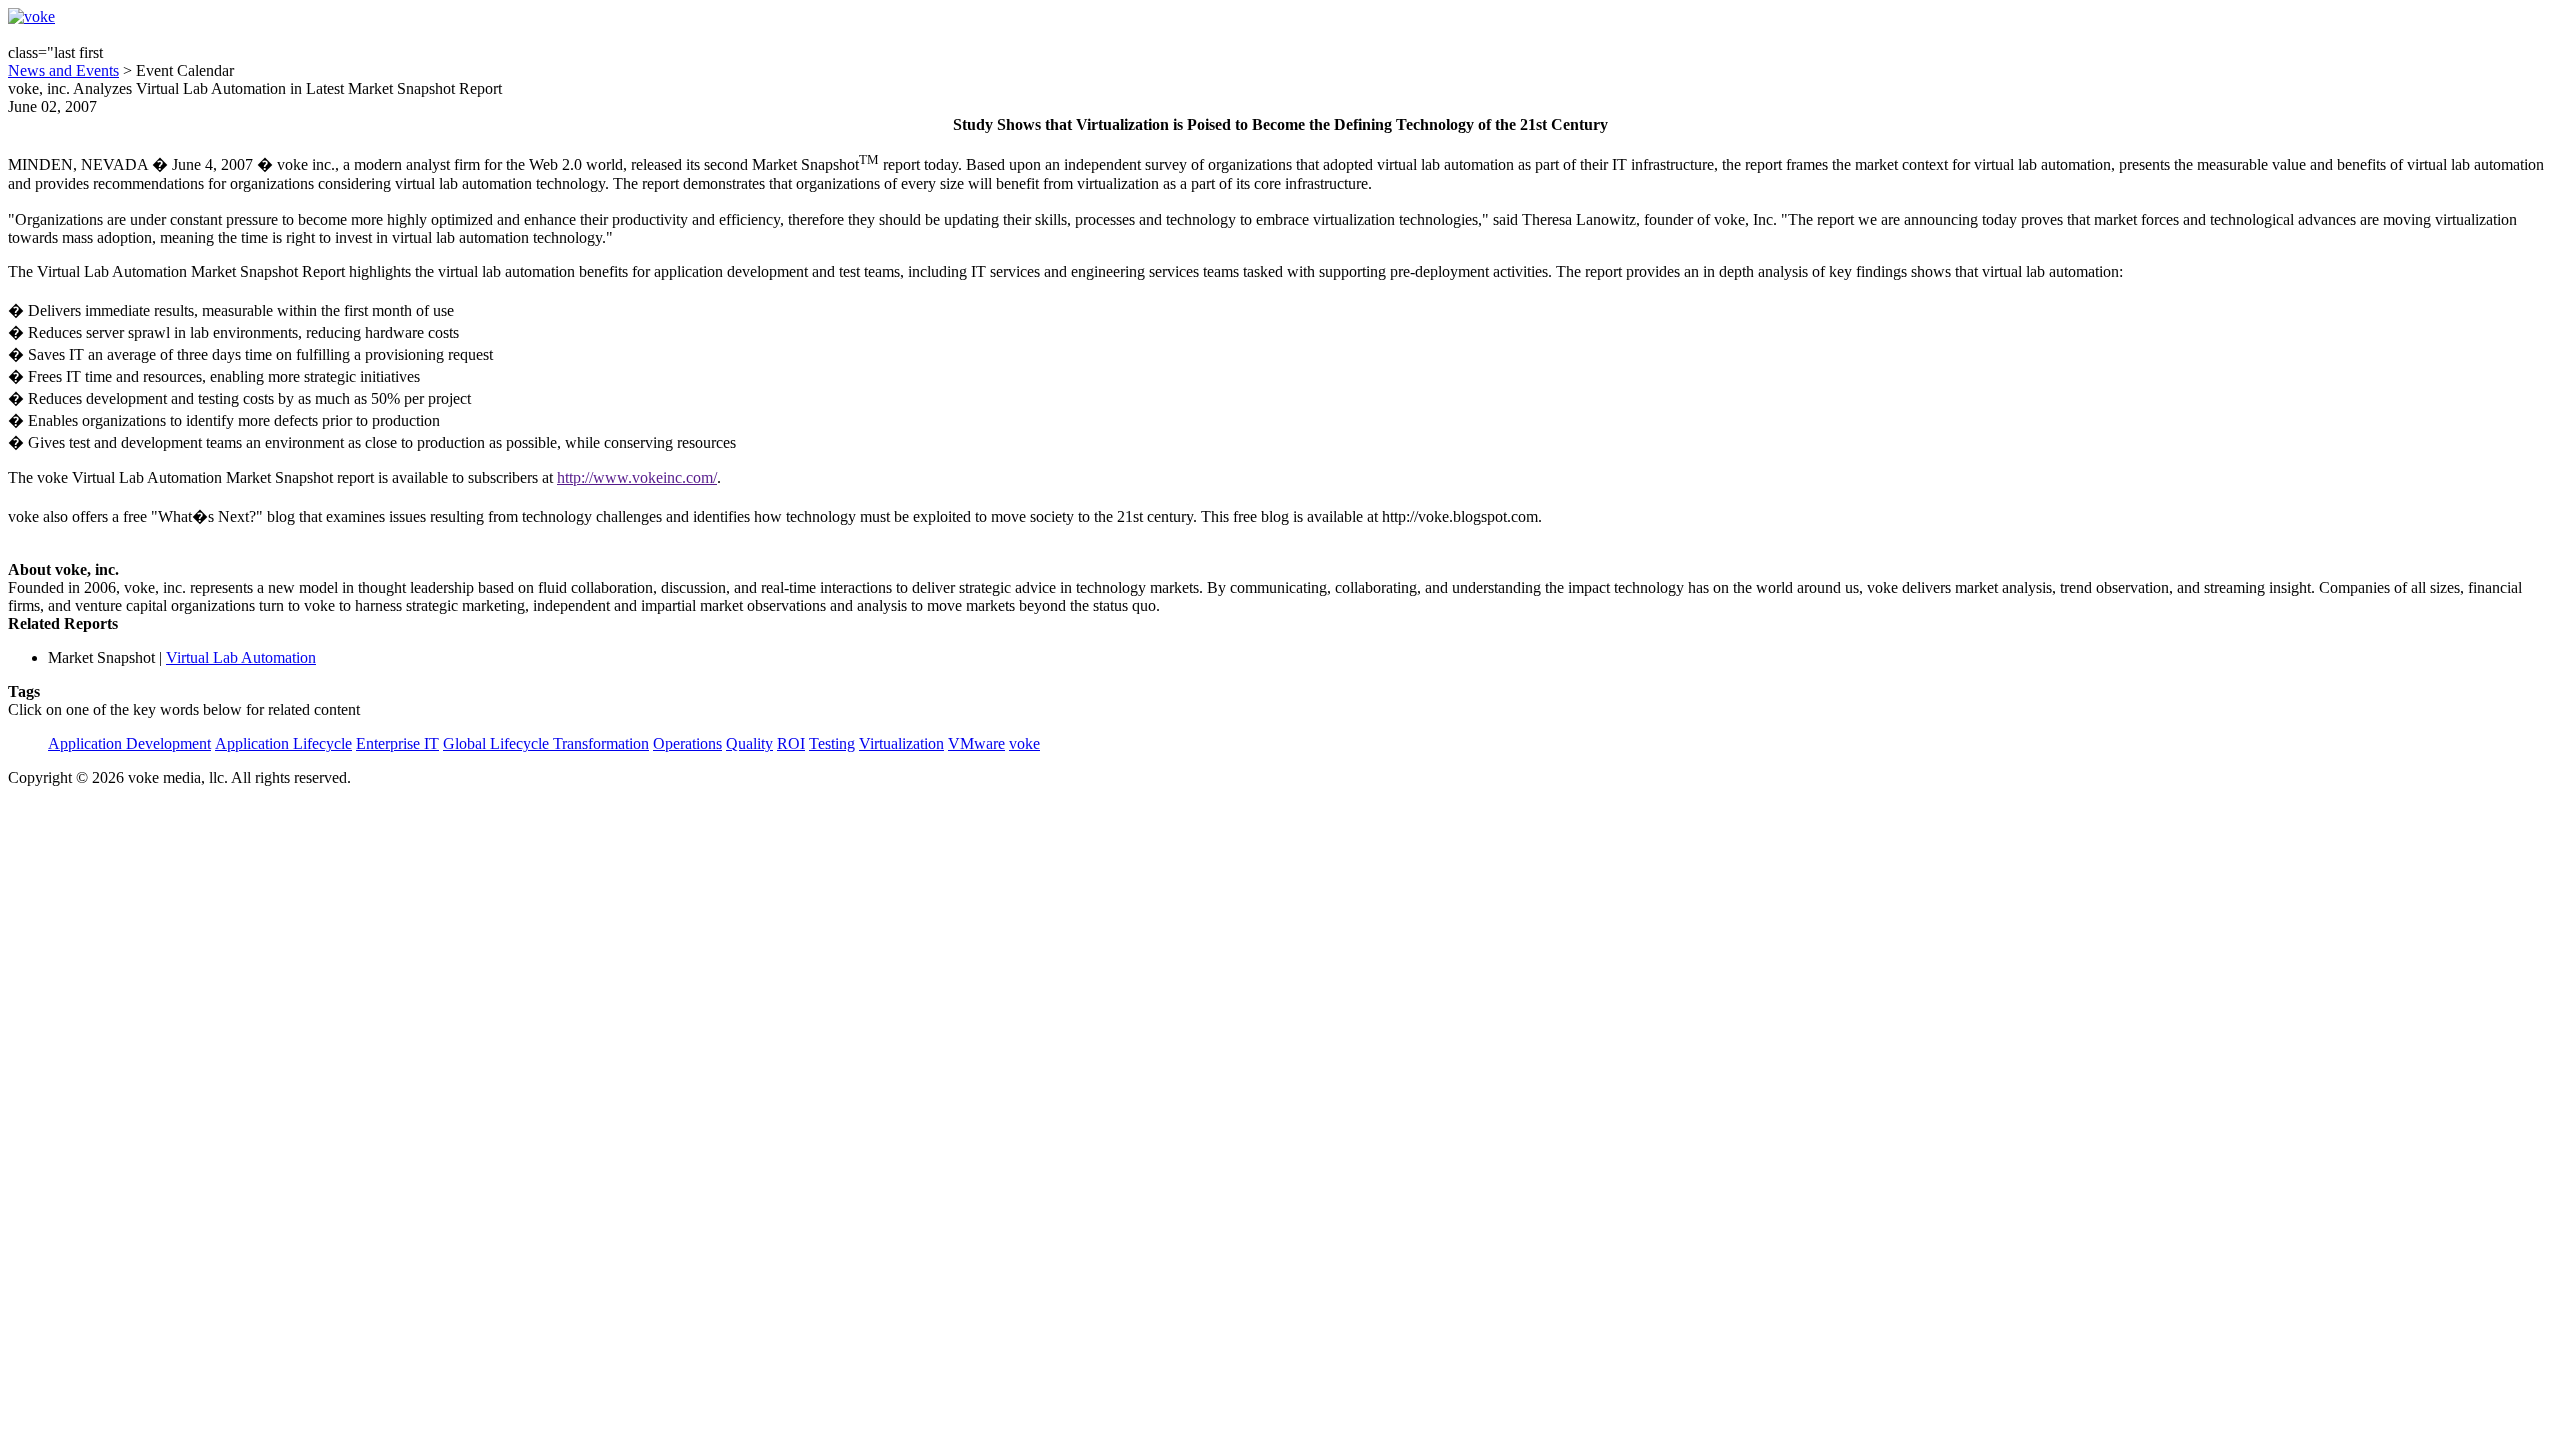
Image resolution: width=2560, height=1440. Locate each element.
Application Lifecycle (283, 743)
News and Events (63, 70)
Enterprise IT (397, 743)
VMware (976, 743)
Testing (832, 743)
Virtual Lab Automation (241, 657)
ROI (791, 743)
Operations (687, 743)
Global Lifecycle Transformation (546, 743)
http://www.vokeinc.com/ (637, 477)
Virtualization (901, 743)
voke (1024, 743)
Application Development (129, 743)
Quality (749, 743)
